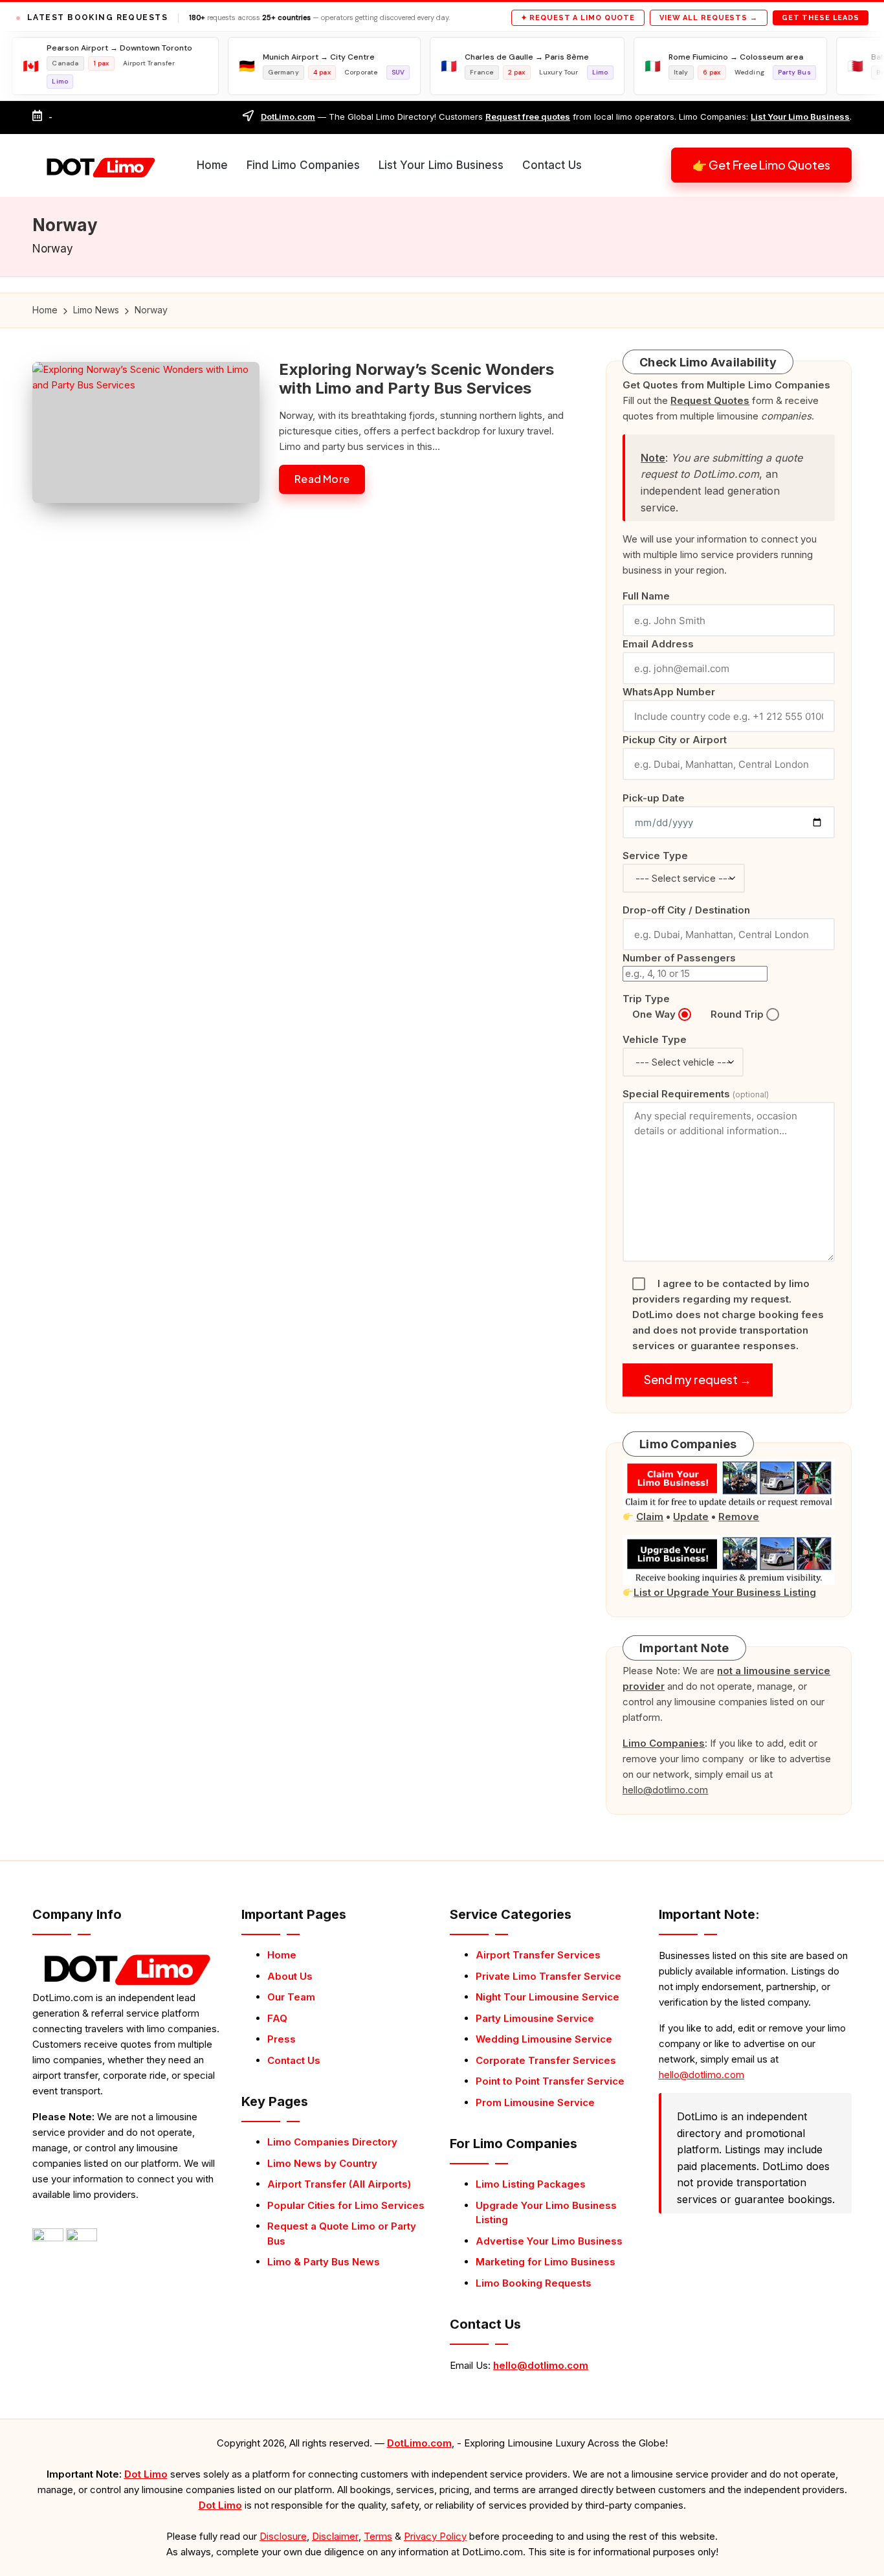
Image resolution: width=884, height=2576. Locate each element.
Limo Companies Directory (332, 2142)
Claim (650, 1517)
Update (691, 1517)
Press (282, 2039)
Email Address (658, 644)
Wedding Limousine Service (544, 2039)
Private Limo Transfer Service (548, 1976)
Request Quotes (710, 400)
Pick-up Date (654, 798)
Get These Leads (821, 18)
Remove (739, 1517)
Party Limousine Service (535, 2018)
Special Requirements (696, 1094)
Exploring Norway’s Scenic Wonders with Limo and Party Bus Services (416, 379)
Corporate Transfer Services (546, 2060)
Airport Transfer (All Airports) (339, 2184)
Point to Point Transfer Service (550, 2081)
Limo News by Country (322, 2163)
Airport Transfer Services (538, 1955)
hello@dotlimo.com (541, 2365)
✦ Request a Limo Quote (578, 18)
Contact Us (294, 2060)
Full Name (646, 596)
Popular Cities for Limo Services (346, 2205)
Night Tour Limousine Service (547, 1997)
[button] (761, 165)
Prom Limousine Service (535, 2102)
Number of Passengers (679, 958)
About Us (290, 1976)
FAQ (277, 2018)
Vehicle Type (655, 1039)
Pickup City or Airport (675, 740)
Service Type (655, 856)
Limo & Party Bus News (324, 2262)
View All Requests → (709, 18)
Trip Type (646, 999)
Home (282, 1955)
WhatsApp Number (669, 692)
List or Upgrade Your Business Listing (725, 1592)
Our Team (291, 1997)
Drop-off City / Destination (686, 910)
